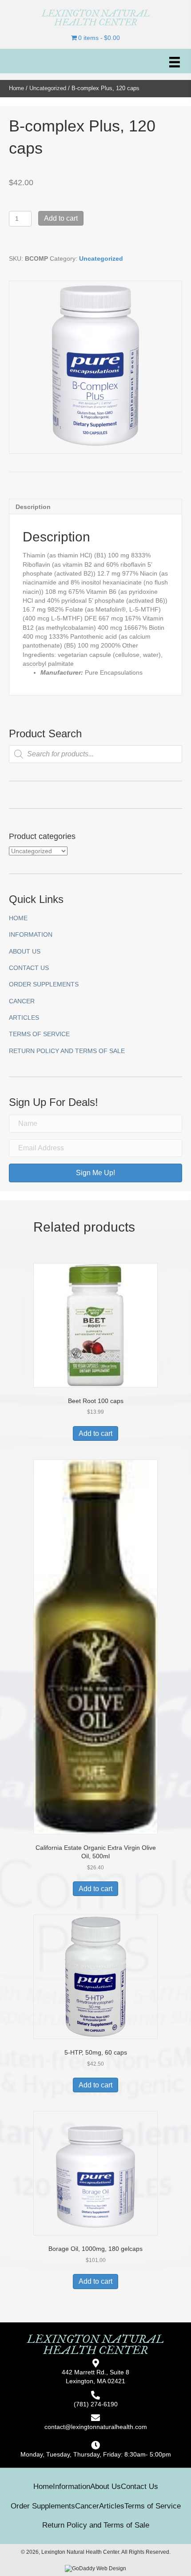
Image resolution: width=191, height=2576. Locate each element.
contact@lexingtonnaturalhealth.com (96, 2427)
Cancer (22, 1001)
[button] (95, 1173)
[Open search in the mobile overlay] (95, 754)
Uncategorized (48, 88)
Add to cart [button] (95, 1433)
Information (31, 934)
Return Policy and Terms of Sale (67, 1051)
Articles (24, 1018)
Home (16, 88)
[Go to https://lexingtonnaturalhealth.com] (95, 18)
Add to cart (61, 218)
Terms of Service (39, 1034)
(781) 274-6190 (96, 2404)
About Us (25, 951)
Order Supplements (44, 984)
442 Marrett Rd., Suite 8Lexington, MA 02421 (95, 2377)
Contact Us (29, 968)
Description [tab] (33, 507)
